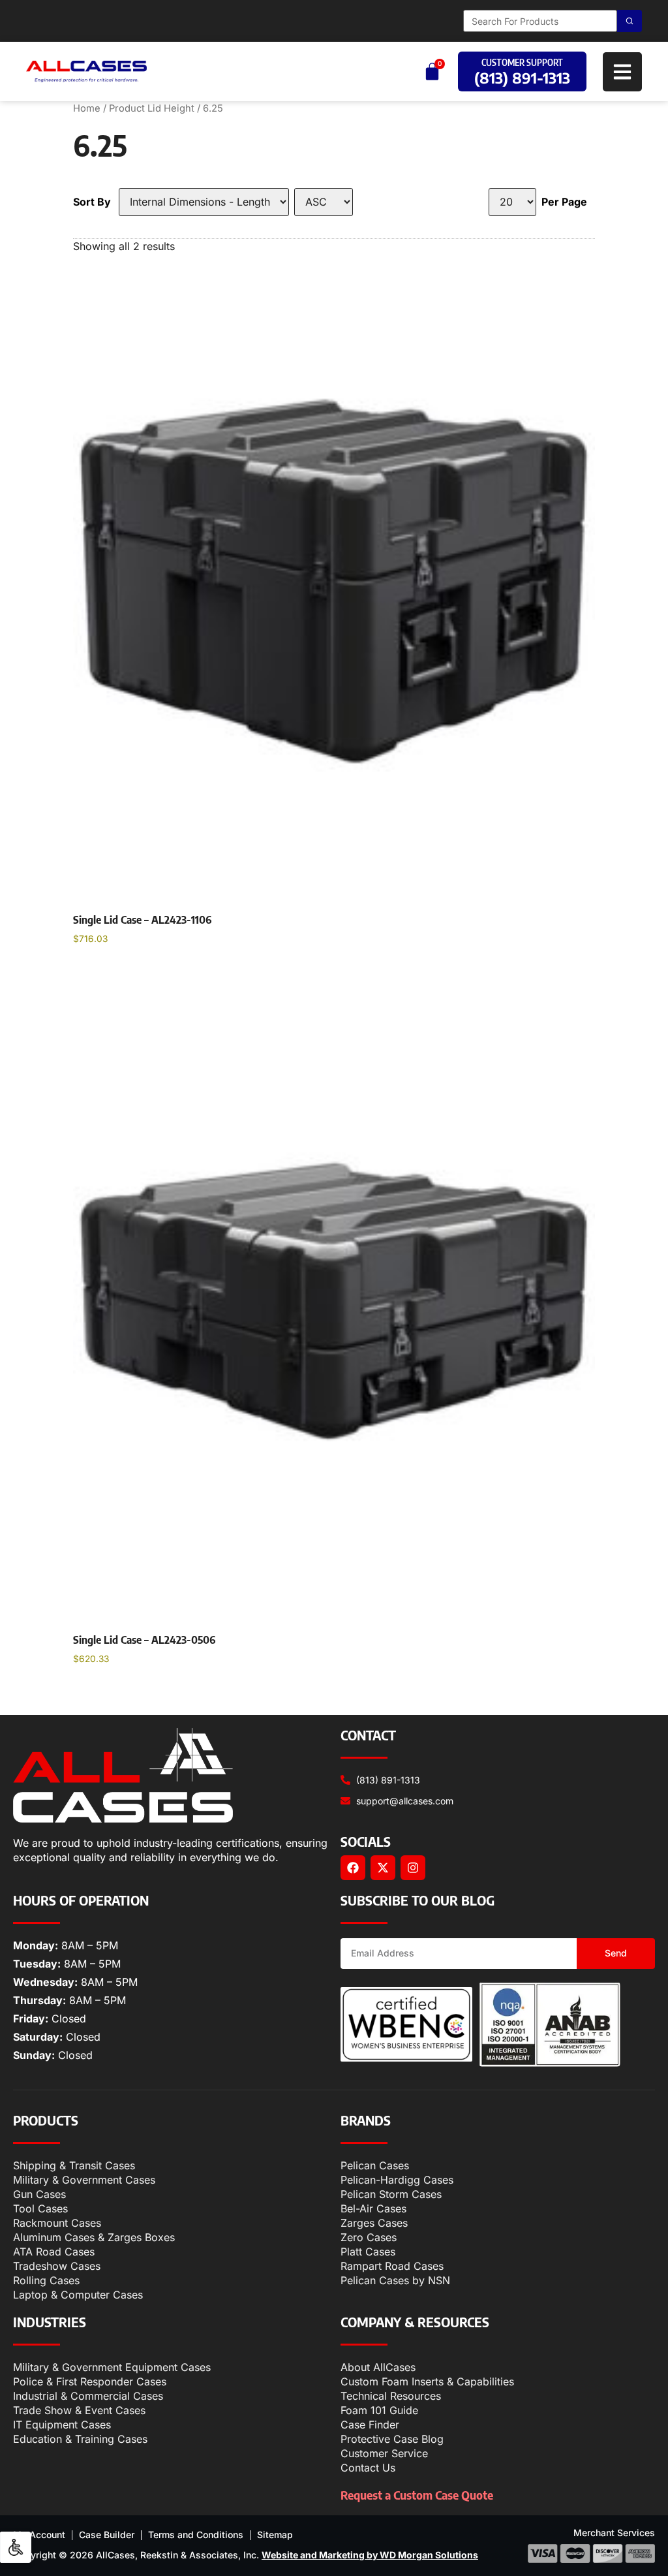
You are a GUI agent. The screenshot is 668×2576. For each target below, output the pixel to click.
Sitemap (275, 2535)
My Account (39, 2535)
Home (87, 108)
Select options (120, 972)
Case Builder (107, 2535)
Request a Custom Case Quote (417, 2495)
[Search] (630, 21)
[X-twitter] (383, 1868)
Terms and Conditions (196, 2535)
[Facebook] (353, 1868)
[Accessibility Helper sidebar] (16, 2547)
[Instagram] (413, 1868)
